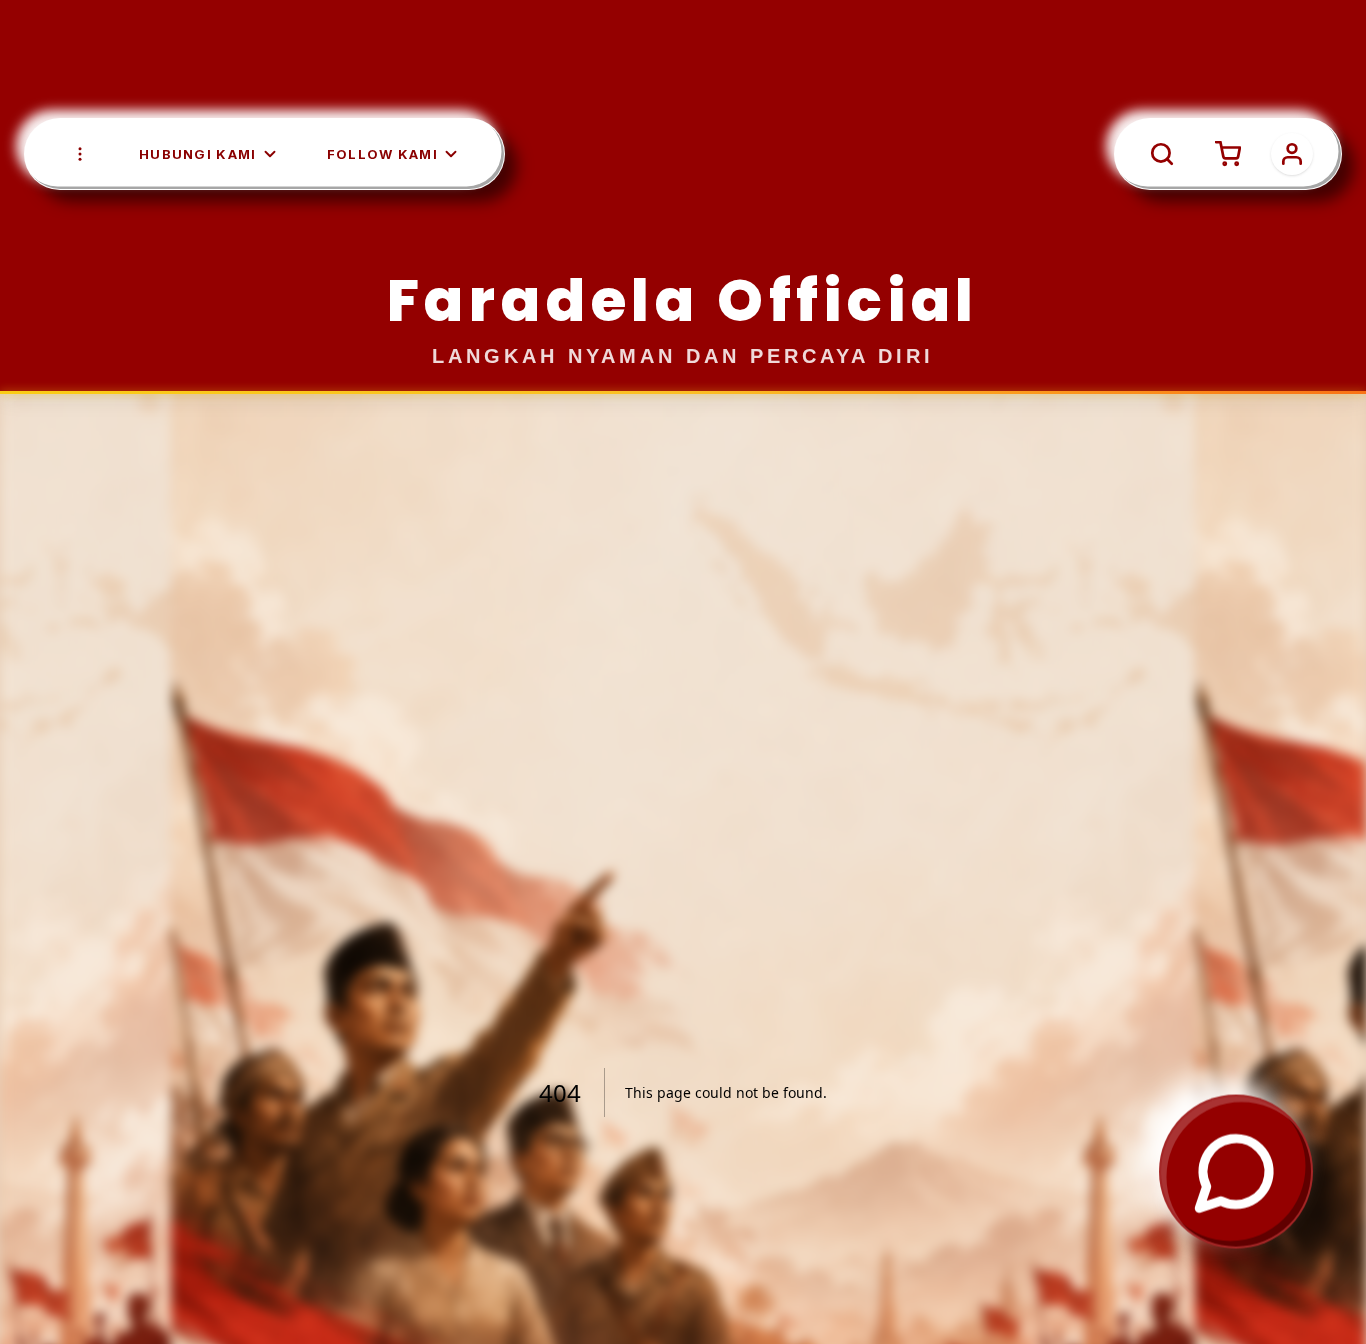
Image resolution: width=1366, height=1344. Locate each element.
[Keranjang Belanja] (1133, 105)
